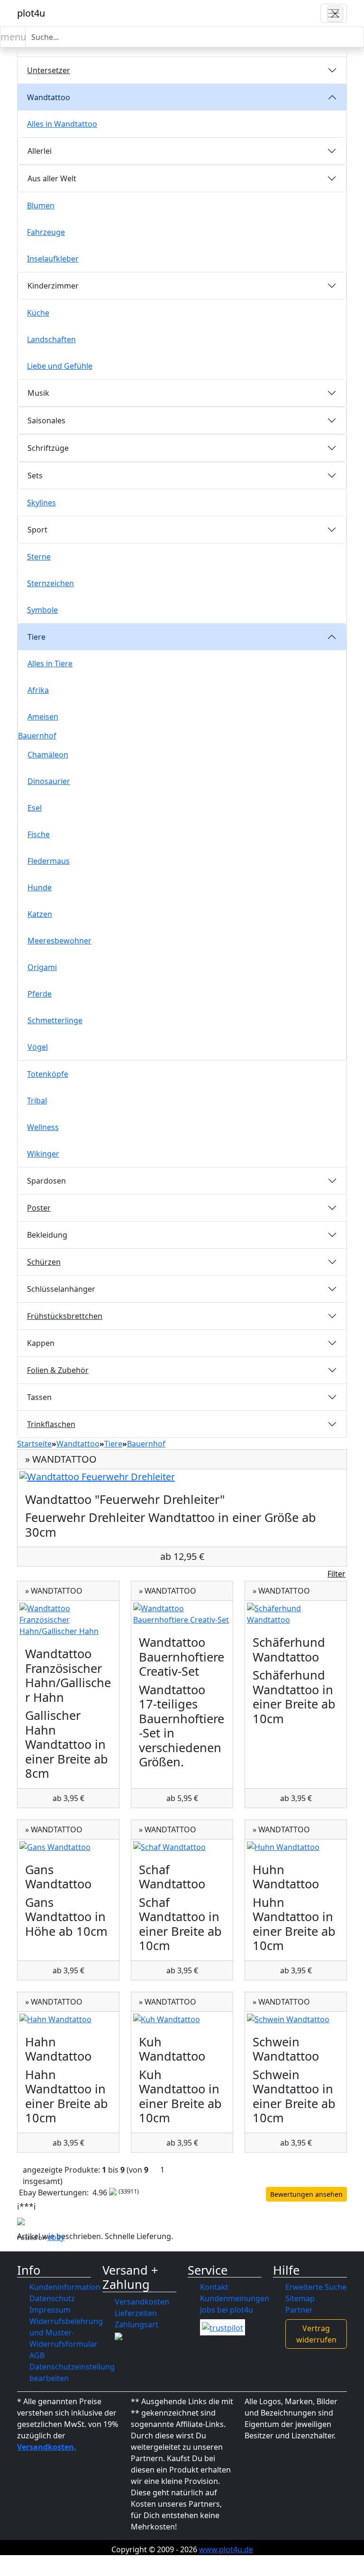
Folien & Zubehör (58, 1370)
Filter (337, 1574)
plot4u (31, 13)
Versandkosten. (47, 2447)
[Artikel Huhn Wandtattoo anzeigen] (296, 1847)
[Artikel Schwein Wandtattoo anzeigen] (296, 2019)
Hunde (40, 887)
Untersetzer (49, 70)
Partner (299, 2310)
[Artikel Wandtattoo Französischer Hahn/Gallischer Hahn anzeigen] (68, 1620)
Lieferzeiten (136, 2313)
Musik (38, 393)
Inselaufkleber (53, 259)
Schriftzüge (48, 448)
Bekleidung (47, 1235)
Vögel (38, 1047)
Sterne (39, 557)
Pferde (40, 994)
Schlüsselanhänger (61, 1289)
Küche (38, 313)
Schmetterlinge (55, 1020)
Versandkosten (142, 2302)
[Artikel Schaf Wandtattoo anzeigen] (182, 1847)
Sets (35, 476)
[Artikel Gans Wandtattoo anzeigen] (68, 1847)
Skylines (41, 503)
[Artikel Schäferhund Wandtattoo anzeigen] (296, 1614)
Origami (42, 967)
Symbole (42, 610)
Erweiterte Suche (316, 2287)
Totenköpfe (48, 1074)
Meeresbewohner (59, 941)
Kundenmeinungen (235, 2298)
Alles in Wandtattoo (62, 124)
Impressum (50, 2310)
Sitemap (300, 2298)
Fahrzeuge (46, 232)
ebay (56, 2237)
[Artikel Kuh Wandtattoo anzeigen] (182, 2019)
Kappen (41, 1343)
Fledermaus (49, 861)
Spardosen (46, 1181)
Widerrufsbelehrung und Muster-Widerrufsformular (66, 2333)
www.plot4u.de (226, 2549)
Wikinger (43, 1154)
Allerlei (40, 151)
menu (13, 37)
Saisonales (46, 420)
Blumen (41, 205)
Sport (37, 530)
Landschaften (51, 339)
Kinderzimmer (53, 286)
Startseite (34, 1444)
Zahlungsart (136, 2324)
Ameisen (43, 717)
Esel (35, 808)
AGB (37, 2355)
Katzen (40, 914)
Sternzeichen (50, 583)
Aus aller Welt (52, 178)
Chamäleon (48, 755)
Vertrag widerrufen (316, 2334)
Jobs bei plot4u (227, 2310)
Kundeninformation (65, 2287)
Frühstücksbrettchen (65, 1316)
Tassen (39, 1397)
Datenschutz (52, 2298)
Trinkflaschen (51, 1424)
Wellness (43, 1127)
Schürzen (44, 1262)
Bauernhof (37, 736)
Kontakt (214, 2287)
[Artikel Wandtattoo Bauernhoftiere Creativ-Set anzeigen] (182, 1614)
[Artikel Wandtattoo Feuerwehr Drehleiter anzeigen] (182, 1477)
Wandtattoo (49, 97)
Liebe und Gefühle (60, 366)
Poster (39, 1208)
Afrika (38, 690)
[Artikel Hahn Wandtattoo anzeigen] (68, 2019)
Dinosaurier (49, 781)
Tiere (36, 637)
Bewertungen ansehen (306, 2194)
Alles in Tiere (50, 663)
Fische (39, 834)
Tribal (37, 1101)
